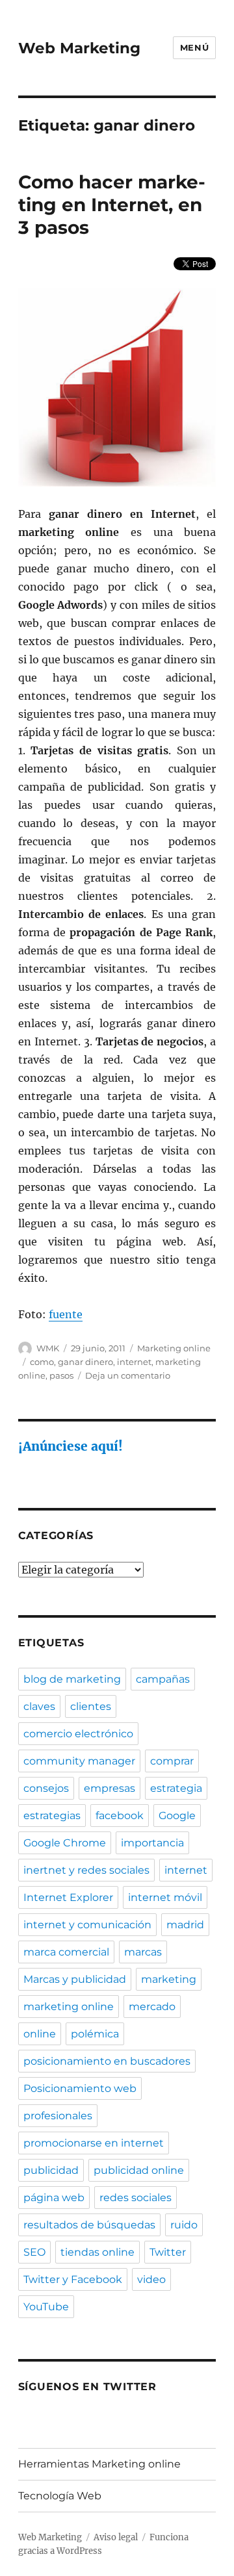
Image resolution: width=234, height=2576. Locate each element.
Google (177, 1816)
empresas (110, 1788)
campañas (163, 1679)
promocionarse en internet (94, 2143)
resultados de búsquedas (89, 2225)
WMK (48, 1348)
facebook (120, 1816)
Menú (194, 47)
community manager (79, 1761)
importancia (152, 1843)
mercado (152, 2007)
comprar (172, 1761)
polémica (95, 2034)
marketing (169, 1979)
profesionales (58, 2116)
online (40, 2034)
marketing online (69, 2007)
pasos (61, 1375)
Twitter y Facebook (73, 2279)
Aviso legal (116, 2537)
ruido (184, 2225)
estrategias (52, 1816)
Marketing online (174, 1348)
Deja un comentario (128, 1375)
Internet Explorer (68, 1897)
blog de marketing (72, 1679)
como (42, 1362)
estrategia (176, 1788)
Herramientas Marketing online (99, 2464)
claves (39, 1706)
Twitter (168, 2252)
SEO (34, 2252)
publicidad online (139, 2170)
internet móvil (165, 1897)
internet (134, 1362)
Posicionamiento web (80, 2088)
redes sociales (136, 2198)
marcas (143, 1952)
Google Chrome (65, 1843)
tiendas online (97, 2252)
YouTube (46, 2307)
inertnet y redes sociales (86, 1870)
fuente (66, 1314)
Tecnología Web (60, 2496)
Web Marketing (79, 48)
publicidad (51, 2170)
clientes (91, 1706)
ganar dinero (85, 1362)
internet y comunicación (87, 1925)
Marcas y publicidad (75, 1979)
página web (54, 2198)
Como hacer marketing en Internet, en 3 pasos (112, 205)
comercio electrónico (78, 1734)
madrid (185, 1925)
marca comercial (66, 1952)
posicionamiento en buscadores (107, 2061)
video (151, 2279)
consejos (46, 1788)
